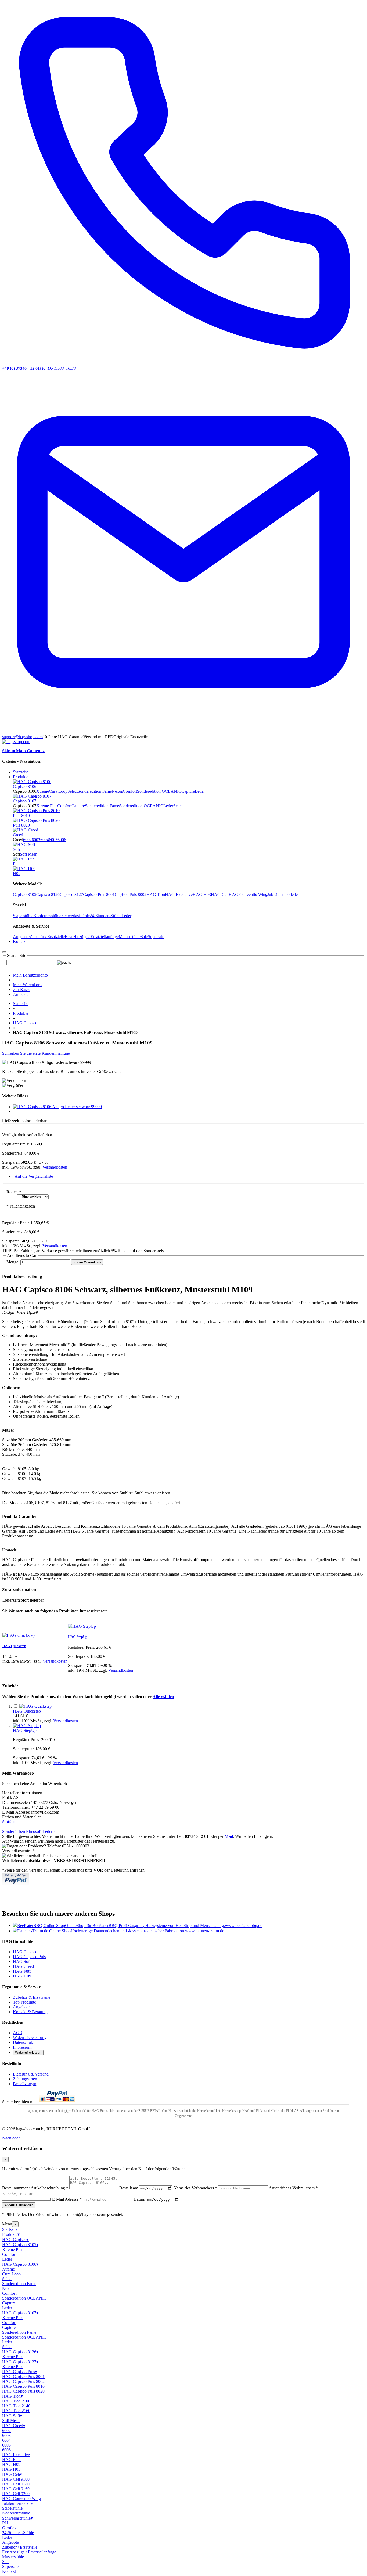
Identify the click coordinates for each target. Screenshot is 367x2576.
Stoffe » (9, 1822)
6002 (27, 840)
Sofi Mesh (29, 854)
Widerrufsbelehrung (30, 2038)
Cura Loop (58, 791)
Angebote (21, 937)
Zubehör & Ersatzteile (32, 1997)
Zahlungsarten (25, 2079)
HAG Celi (220, 894)
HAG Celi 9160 (16, 2489)
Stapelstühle (23, 916)
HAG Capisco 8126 (20, 2352)
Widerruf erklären (28, 2053)
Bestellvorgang (26, 2084)
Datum (139, 2199)
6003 (36, 840)
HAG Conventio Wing (248, 894)
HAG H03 (202, 894)
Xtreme (43, 791)
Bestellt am (129, 2188)
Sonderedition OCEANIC (159, 791)
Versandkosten (55, 1167)
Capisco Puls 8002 (131, 894)
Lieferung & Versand (31, 2074)
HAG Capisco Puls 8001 (23, 2377)
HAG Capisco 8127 (20, 2362)
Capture (188, 791)
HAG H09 (22, 1976)
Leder (200, 791)
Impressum (22, 2047)
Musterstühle (130, 937)
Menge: (13, 1262)
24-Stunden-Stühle (106, 916)
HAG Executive (179, 894)
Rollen (14, 1192)
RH (5, 2523)
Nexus (117, 791)
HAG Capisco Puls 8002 (23, 2381)
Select (73, 791)
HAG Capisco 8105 (20, 2245)
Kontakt (9, 2571)
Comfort (130, 791)
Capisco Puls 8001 (99, 894)
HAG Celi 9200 (16, 2494)
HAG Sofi (22, 1961)
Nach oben (11, 2138)
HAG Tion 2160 (16, 2411)
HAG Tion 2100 (16, 2401)
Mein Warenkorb (27, 985)
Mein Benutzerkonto (30, 975)
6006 (62, 840)
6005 (53, 840)
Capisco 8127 (71, 894)
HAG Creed (23, 1966)
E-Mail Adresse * (67, 2199)
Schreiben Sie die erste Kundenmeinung (36, 1053)
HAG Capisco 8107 (20, 2313)
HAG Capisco (25, 1023)
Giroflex (9, 2528)
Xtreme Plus (47, 806)
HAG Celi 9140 (16, 2484)
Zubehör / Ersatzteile (47, 937)
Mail (229, 1836)
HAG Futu (22, 1971)
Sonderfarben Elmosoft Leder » (29, 1831)
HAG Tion (156, 894)
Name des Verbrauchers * (195, 2188)
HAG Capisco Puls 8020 (23, 2391)
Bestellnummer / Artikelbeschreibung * (35, 2188)
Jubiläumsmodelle (283, 894)
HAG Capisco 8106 (20, 2264)
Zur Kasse (22, 990)
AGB (18, 2033)
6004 (45, 840)
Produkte (21, 1013)
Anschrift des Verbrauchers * (293, 2188)
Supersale (156, 937)
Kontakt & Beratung (30, 2012)
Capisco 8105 (25, 894)
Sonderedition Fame (95, 791)
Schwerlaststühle (75, 916)
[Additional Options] (16, 1883)
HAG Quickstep (14, 1646)
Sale (144, 937)
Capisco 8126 (48, 894)
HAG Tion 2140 (16, 2406)
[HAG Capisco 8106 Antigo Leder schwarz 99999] (57, 1107)
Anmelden (22, 994)
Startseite (21, 772)
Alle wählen (163, 1697)
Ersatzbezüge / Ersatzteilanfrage (92, 937)
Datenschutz (23, 2042)
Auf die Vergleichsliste (34, 1176)
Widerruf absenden (19, 2205)
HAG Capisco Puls (29, 1957)
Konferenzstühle (47, 916)
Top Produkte (24, 2002)
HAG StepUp (78, 1637)
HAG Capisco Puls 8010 (23, 2386)
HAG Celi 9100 (16, 2479)
